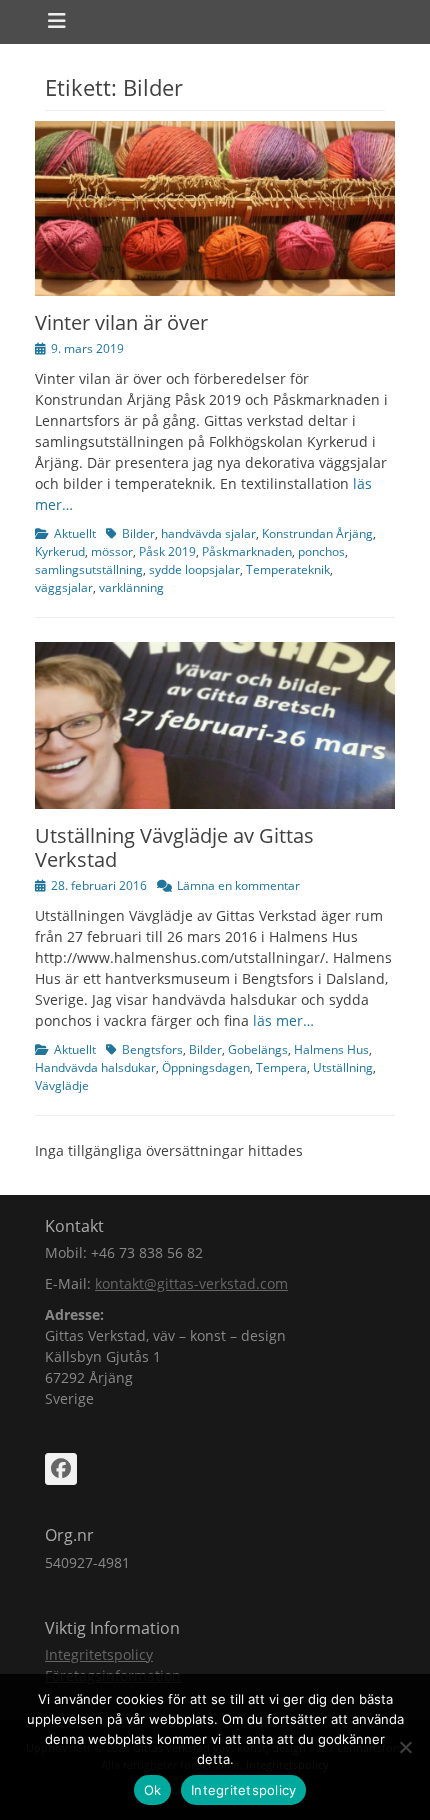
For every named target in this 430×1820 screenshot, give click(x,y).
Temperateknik (288, 569)
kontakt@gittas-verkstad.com (191, 1283)
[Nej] (405, 1747)
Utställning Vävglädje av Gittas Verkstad (174, 847)
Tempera (281, 1067)
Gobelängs (258, 1049)
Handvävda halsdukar (95, 1067)
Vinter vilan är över (121, 322)
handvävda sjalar (208, 533)
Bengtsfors (152, 1049)
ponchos (321, 551)
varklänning (131, 587)
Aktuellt (75, 533)
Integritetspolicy (99, 1654)
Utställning (343, 1067)
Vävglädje (62, 1085)
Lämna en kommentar (238, 885)
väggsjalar (64, 587)
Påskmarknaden (247, 551)
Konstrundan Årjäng (317, 533)
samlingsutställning (89, 569)
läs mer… (283, 1020)
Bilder (138, 533)
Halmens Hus (331, 1049)
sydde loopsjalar (194, 569)
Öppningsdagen (206, 1067)
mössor (112, 551)
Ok (153, 1790)
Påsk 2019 (167, 551)
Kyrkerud (60, 551)
